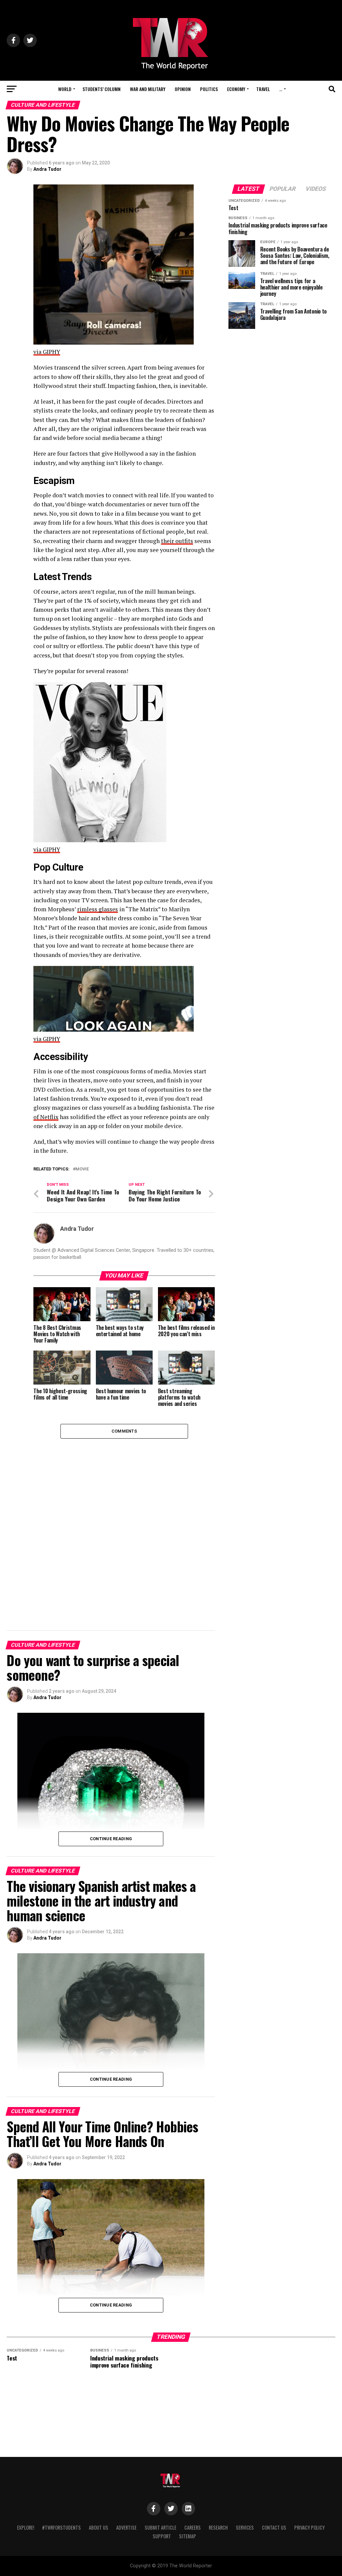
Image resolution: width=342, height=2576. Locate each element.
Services (245, 2527)
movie (82, 1169)
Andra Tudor (47, 169)
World (65, 89)
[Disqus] (124, 1522)
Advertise (126, 2527)
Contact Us (274, 2527)
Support (162, 2536)
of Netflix (46, 1117)
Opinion (183, 89)
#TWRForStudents (61, 2527)
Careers (193, 2527)
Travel (263, 89)
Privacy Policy (309, 2527)
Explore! (26, 2527)
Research (218, 2527)
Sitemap (188, 2536)
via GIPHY (47, 352)
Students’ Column (102, 89)
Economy (236, 89)
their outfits (177, 541)
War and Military (148, 89)
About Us (99, 2527)
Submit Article (160, 2527)
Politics (209, 89)
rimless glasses (98, 909)
